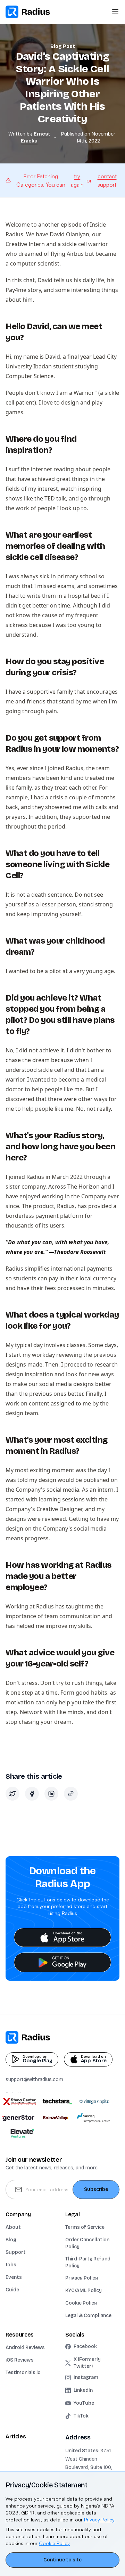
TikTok (81, 2416)
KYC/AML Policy (84, 2290)
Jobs (11, 2265)
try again (77, 180)
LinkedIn (83, 2390)
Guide (12, 2290)
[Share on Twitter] (12, 1794)
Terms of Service (85, 2227)
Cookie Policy (81, 2303)
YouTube (84, 2403)
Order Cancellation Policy (87, 2243)
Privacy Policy (82, 2278)
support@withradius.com (34, 2080)
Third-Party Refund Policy (88, 2262)
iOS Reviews (20, 2360)
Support (16, 2252)
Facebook (85, 2346)
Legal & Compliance (88, 2316)
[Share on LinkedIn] (51, 1794)
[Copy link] (71, 1794)
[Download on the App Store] (62, 1937)
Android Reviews (25, 2347)
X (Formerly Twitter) (87, 2363)
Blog (11, 2240)
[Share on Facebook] (32, 1794)
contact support (107, 180)
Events (14, 2277)
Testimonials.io (23, 2373)
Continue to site (62, 2560)
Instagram (86, 2377)
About (13, 2227)
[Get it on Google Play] (62, 1962)
